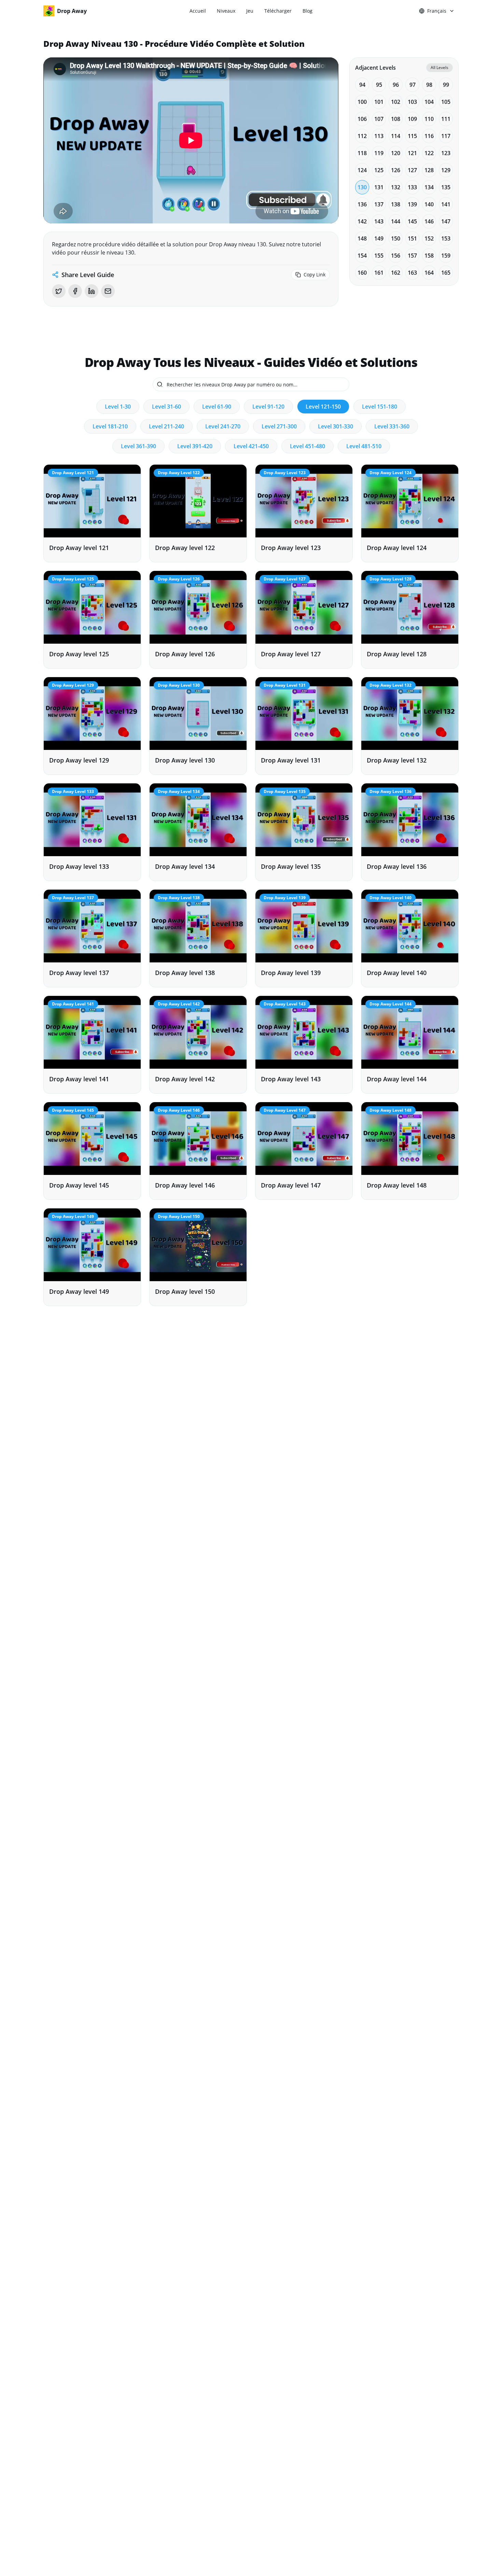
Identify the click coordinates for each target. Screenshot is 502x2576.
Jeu (250, 11)
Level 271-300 (279, 426)
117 (446, 136)
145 (412, 221)
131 (379, 187)
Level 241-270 (223, 426)
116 (429, 136)
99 (446, 85)
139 (412, 204)
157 (412, 256)
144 (396, 221)
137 (379, 204)
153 (446, 238)
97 (413, 85)
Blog (308, 11)
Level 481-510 (364, 446)
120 (396, 153)
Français (437, 11)
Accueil (198, 11)
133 (412, 187)
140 (429, 204)
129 (446, 170)
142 (362, 221)
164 (429, 273)
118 (362, 153)
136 (362, 204)
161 (379, 273)
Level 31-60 (166, 407)
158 (429, 256)
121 (412, 153)
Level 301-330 (336, 426)
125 (379, 170)
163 (412, 273)
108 (396, 119)
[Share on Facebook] (75, 291)
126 (396, 170)
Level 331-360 (392, 426)
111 (446, 119)
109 (412, 119)
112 (362, 136)
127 (412, 170)
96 (396, 85)
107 (379, 119)
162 (396, 273)
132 (396, 187)
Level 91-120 (268, 407)
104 (429, 102)
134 (429, 187)
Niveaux (226, 11)
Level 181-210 (110, 426)
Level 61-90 (217, 407)
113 (379, 136)
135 (446, 187)
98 (429, 85)
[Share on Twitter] (59, 291)
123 (446, 153)
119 (379, 153)
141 (446, 204)
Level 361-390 (138, 446)
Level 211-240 (166, 426)
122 (429, 153)
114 (396, 136)
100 (362, 102)
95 (379, 85)
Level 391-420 (195, 446)
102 (396, 102)
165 (446, 273)
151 (412, 238)
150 (396, 238)
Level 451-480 (308, 446)
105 (446, 102)
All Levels (440, 67)
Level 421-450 (251, 446)
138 (396, 204)
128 (429, 170)
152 (429, 238)
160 (362, 273)
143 (379, 221)
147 (446, 221)
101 (379, 102)
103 (412, 102)
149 (379, 238)
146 (429, 221)
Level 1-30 (118, 407)
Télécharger (278, 11)
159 (446, 256)
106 (362, 119)
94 (362, 85)
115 (412, 136)
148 (362, 238)
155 (379, 256)
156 (396, 256)
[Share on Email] (108, 291)
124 (362, 170)
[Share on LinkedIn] (92, 291)
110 (429, 119)
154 (362, 256)
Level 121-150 (323, 407)
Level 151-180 (380, 407)
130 (362, 187)
